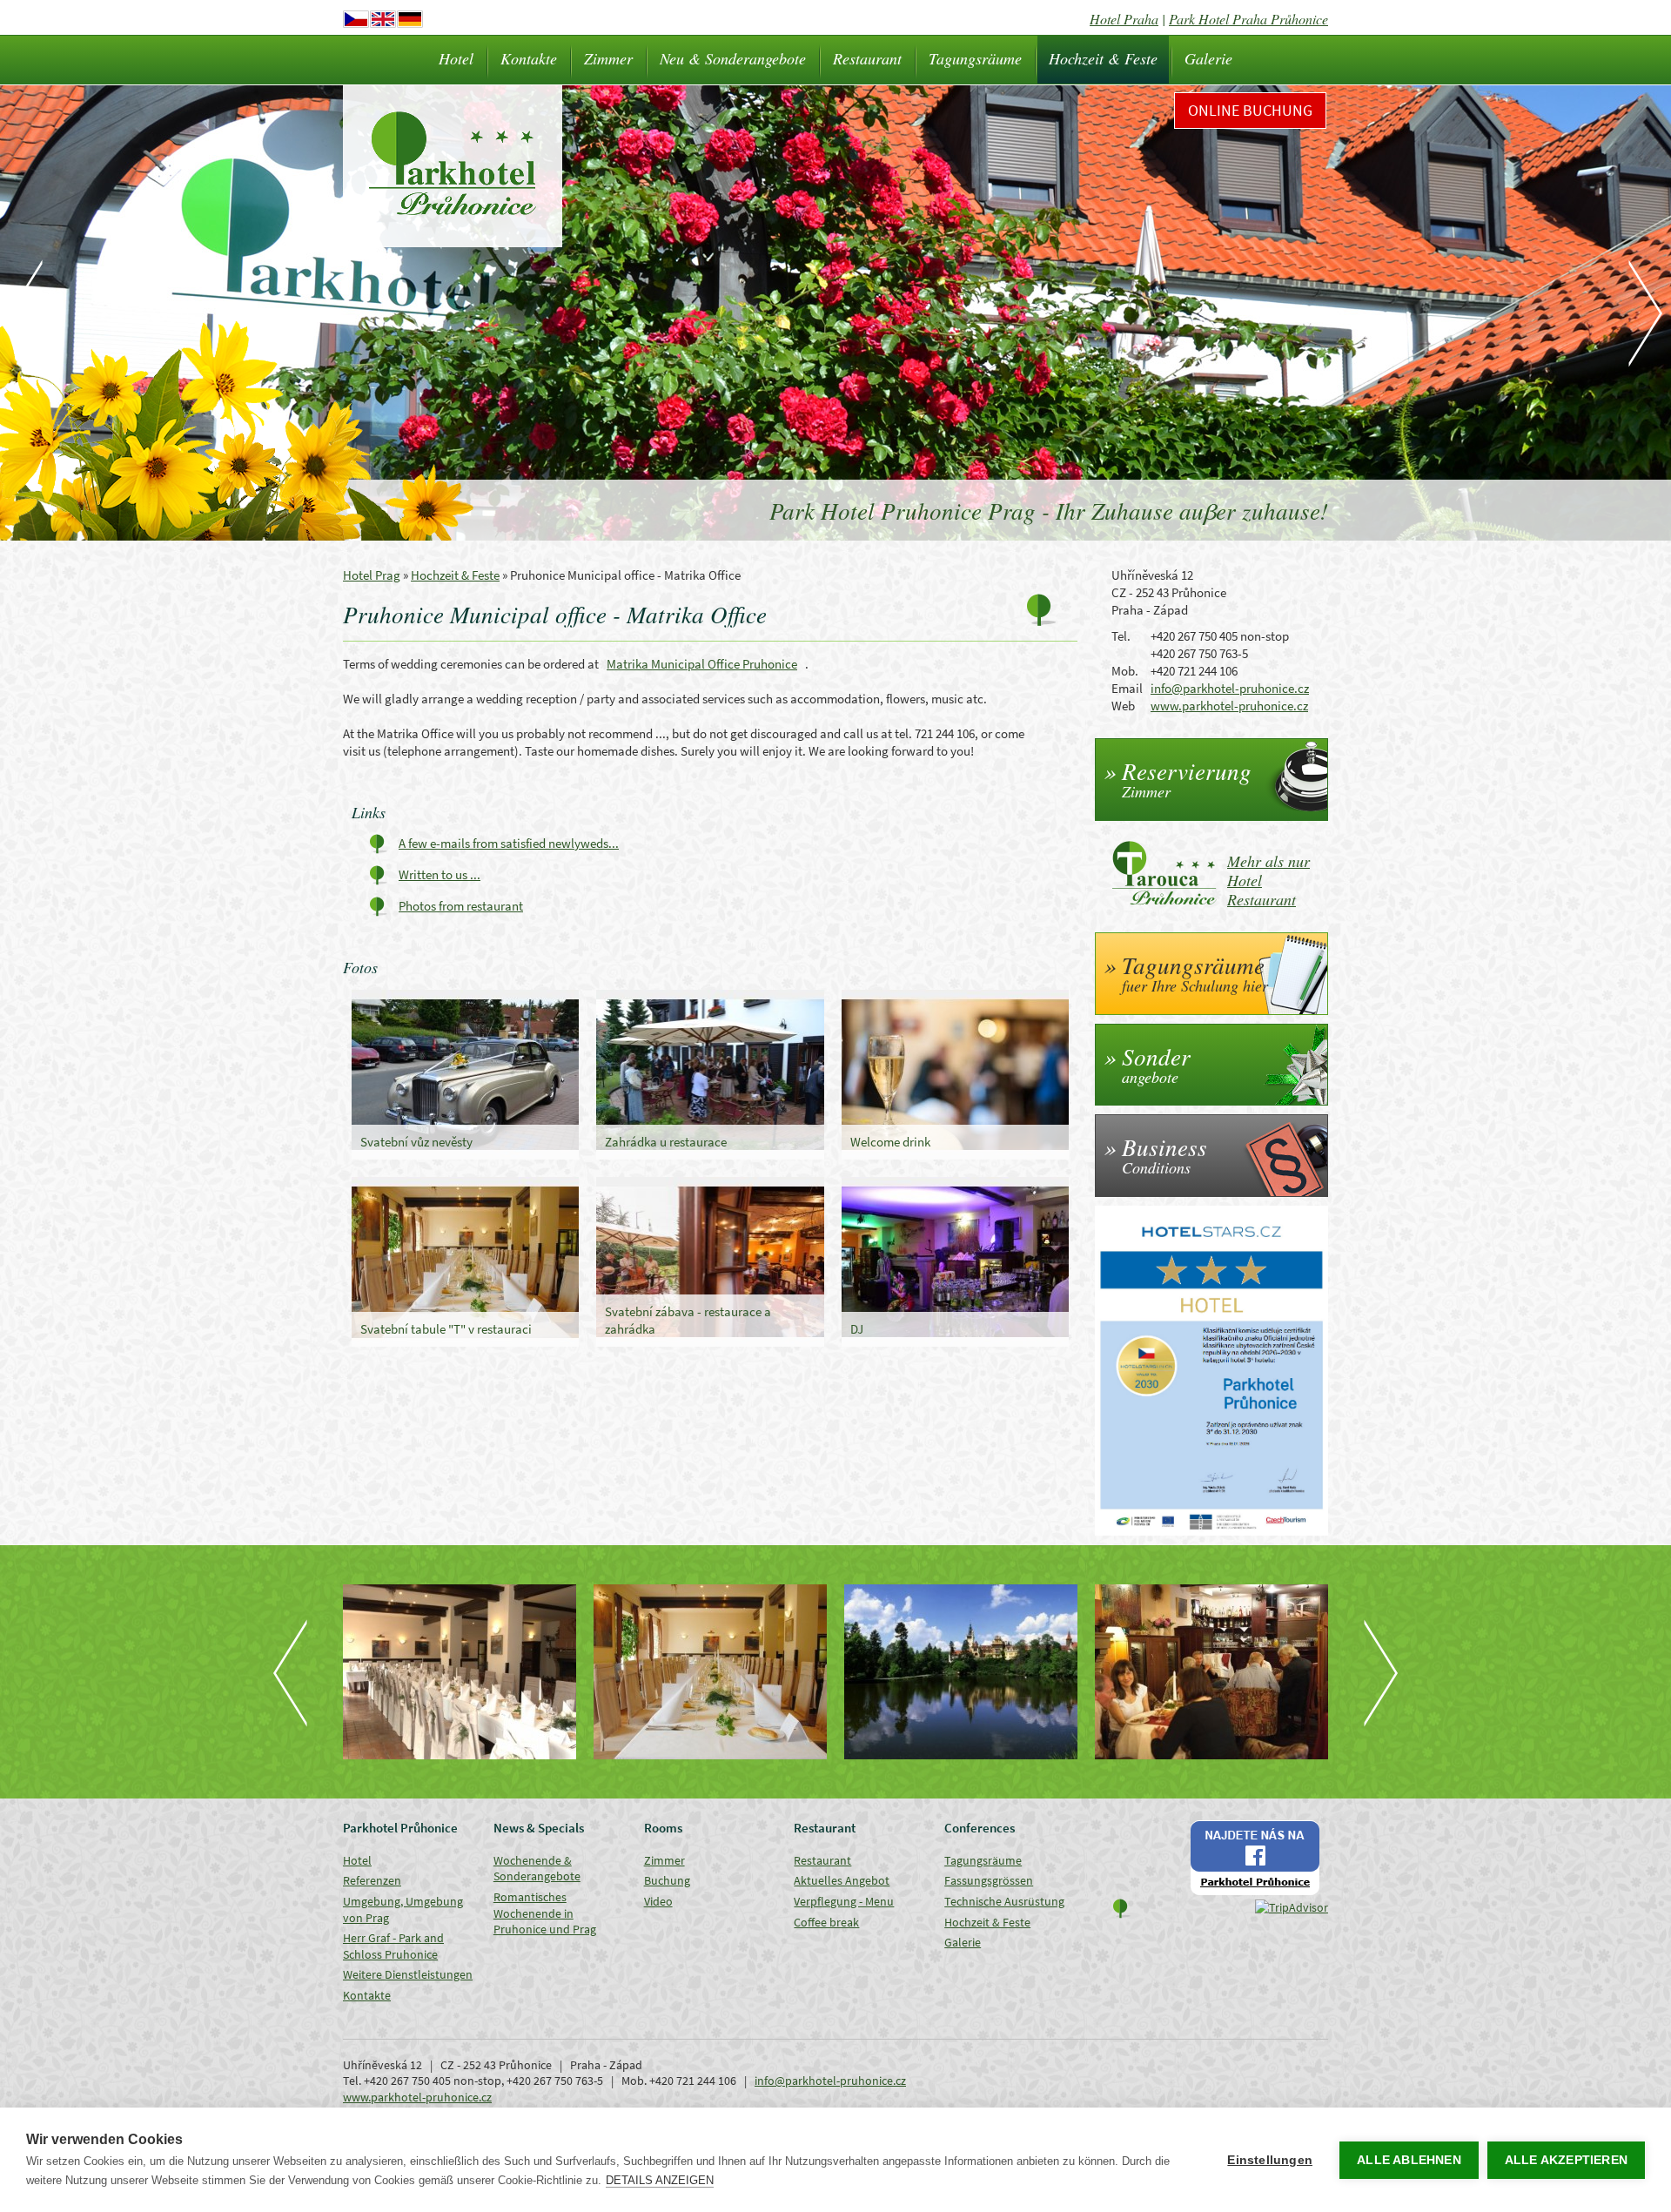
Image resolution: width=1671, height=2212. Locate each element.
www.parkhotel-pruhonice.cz (1229, 706)
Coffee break (826, 1922)
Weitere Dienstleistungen (408, 1974)
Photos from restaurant (461, 906)
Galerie (1208, 58)
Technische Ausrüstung (1004, 1901)
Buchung (667, 1880)
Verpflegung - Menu (844, 1901)
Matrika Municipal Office (702, 664)
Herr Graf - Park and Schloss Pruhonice (393, 1946)
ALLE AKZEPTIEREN (1566, 2160)
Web (1123, 706)
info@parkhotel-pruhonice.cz (1230, 688)
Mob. (1125, 671)
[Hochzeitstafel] (460, 1672)
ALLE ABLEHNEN (1409, 2160)
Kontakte (529, 58)
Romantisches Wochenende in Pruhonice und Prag (545, 1913)
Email (1127, 688)
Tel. (1121, 636)
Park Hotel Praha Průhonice (1248, 19)
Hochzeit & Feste (1103, 58)
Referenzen (372, 1880)
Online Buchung (1250, 110)
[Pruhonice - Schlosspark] (710, 1672)
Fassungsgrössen (989, 1880)
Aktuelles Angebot (842, 1880)
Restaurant (867, 58)
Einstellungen (1270, 2160)
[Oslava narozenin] (961, 1672)
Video (658, 1901)
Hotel (456, 58)
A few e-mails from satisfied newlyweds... (509, 843)
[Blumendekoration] (1211, 1672)
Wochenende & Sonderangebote (537, 1869)
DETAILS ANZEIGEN (660, 2180)
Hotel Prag (372, 575)
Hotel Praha (1124, 19)
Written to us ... (440, 874)
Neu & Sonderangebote (733, 58)
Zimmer (608, 58)
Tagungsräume (975, 58)
